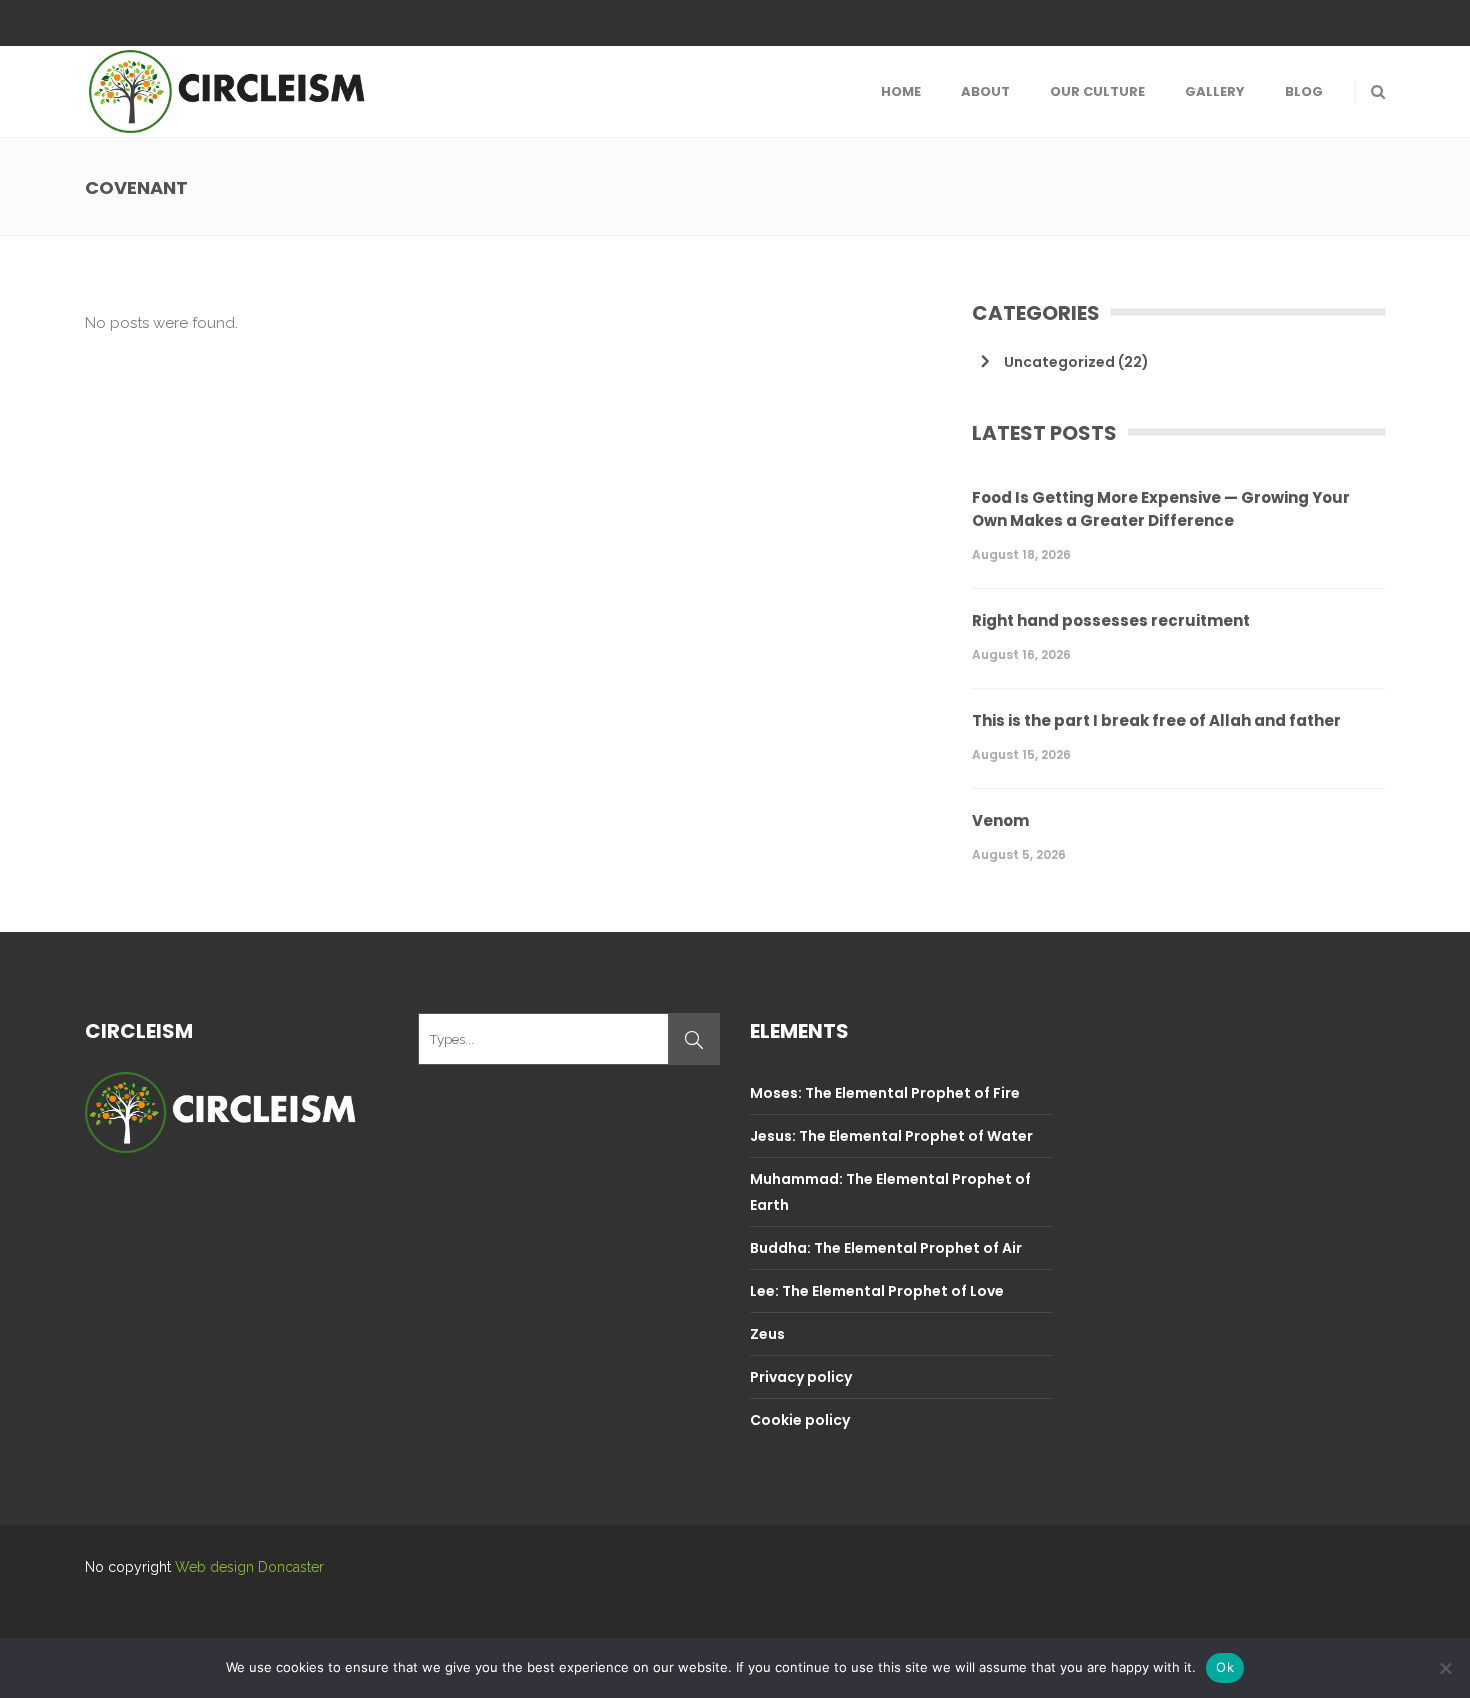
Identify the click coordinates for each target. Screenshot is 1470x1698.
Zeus (767, 1334)
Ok (1225, 1667)
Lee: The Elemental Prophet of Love (877, 1291)
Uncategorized (1059, 362)
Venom (1000, 820)
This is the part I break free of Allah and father (1156, 720)
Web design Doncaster (249, 1567)
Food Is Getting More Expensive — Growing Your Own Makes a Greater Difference (1161, 509)
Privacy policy (801, 1377)
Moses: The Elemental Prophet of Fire (885, 1093)
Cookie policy (800, 1420)
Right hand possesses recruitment (1111, 620)
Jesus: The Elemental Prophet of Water (891, 1136)
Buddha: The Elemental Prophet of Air (886, 1248)
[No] (1445, 1668)
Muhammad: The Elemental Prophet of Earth (890, 1192)
